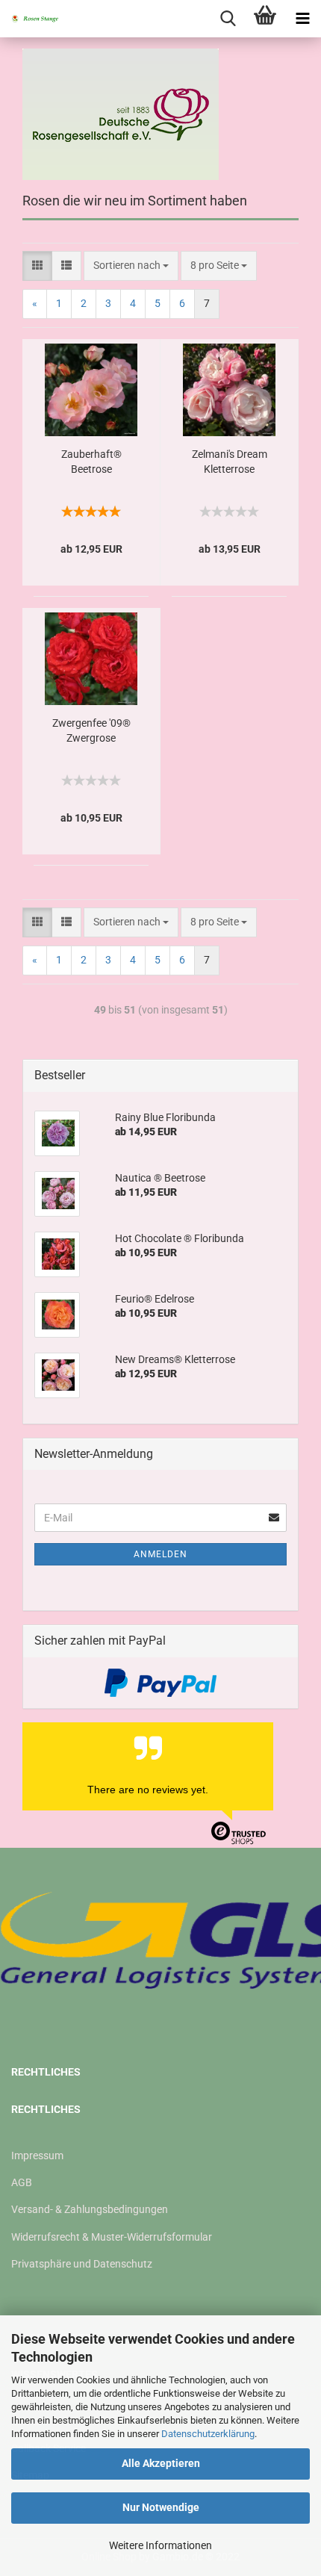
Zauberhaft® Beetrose (91, 462)
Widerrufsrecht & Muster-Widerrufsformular (112, 2237)
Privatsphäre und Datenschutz (82, 2264)
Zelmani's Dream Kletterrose (230, 462)
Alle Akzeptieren (161, 2463)
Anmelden (160, 1554)
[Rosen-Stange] (30, 19)
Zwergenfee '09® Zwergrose (91, 730)
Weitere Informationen (160, 2545)
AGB (22, 2182)
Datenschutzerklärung (208, 2434)
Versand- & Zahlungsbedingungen (90, 2209)
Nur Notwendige (161, 2507)
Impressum (37, 2156)
